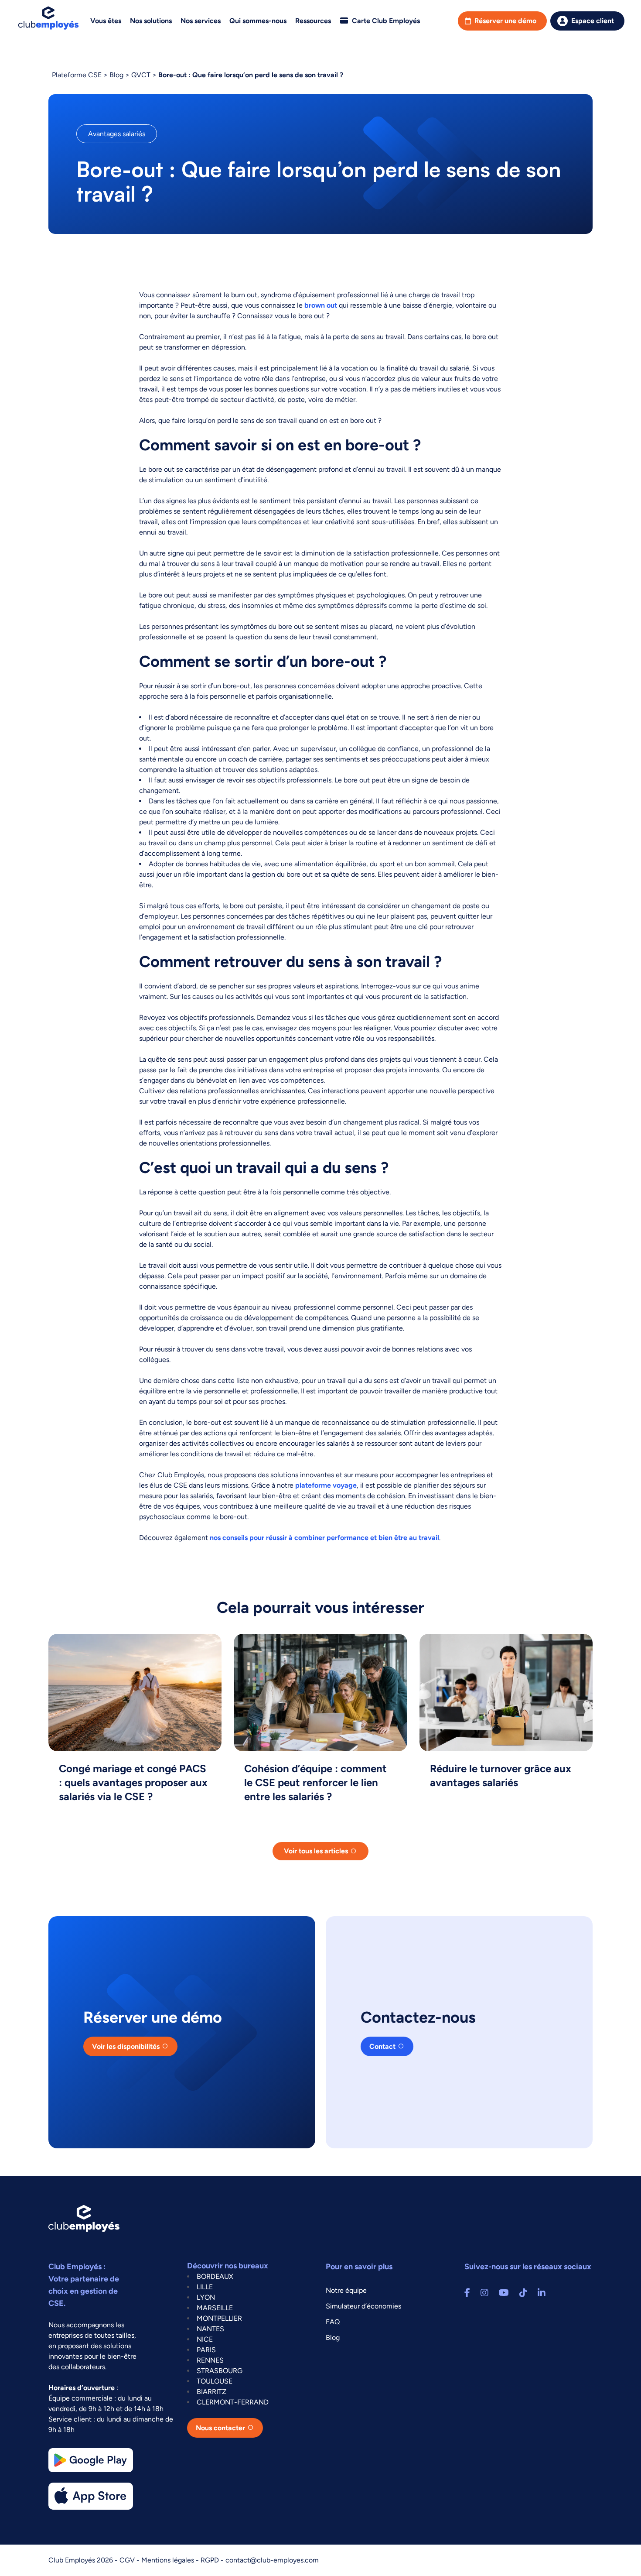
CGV (128, 2560)
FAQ (333, 2322)
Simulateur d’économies (363, 2306)
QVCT (141, 75)
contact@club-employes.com (272, 2560)
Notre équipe (346, 2290)
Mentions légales (169, 2560)
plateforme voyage (326, 1485)
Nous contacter (220, 2428)
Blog (116, 75)
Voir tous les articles (316, 1851)
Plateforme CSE (77, 75)
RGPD (211, 2560)
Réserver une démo (505, 21)
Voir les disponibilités (126, 2046)
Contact (382, 2046)
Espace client (593, 21)
